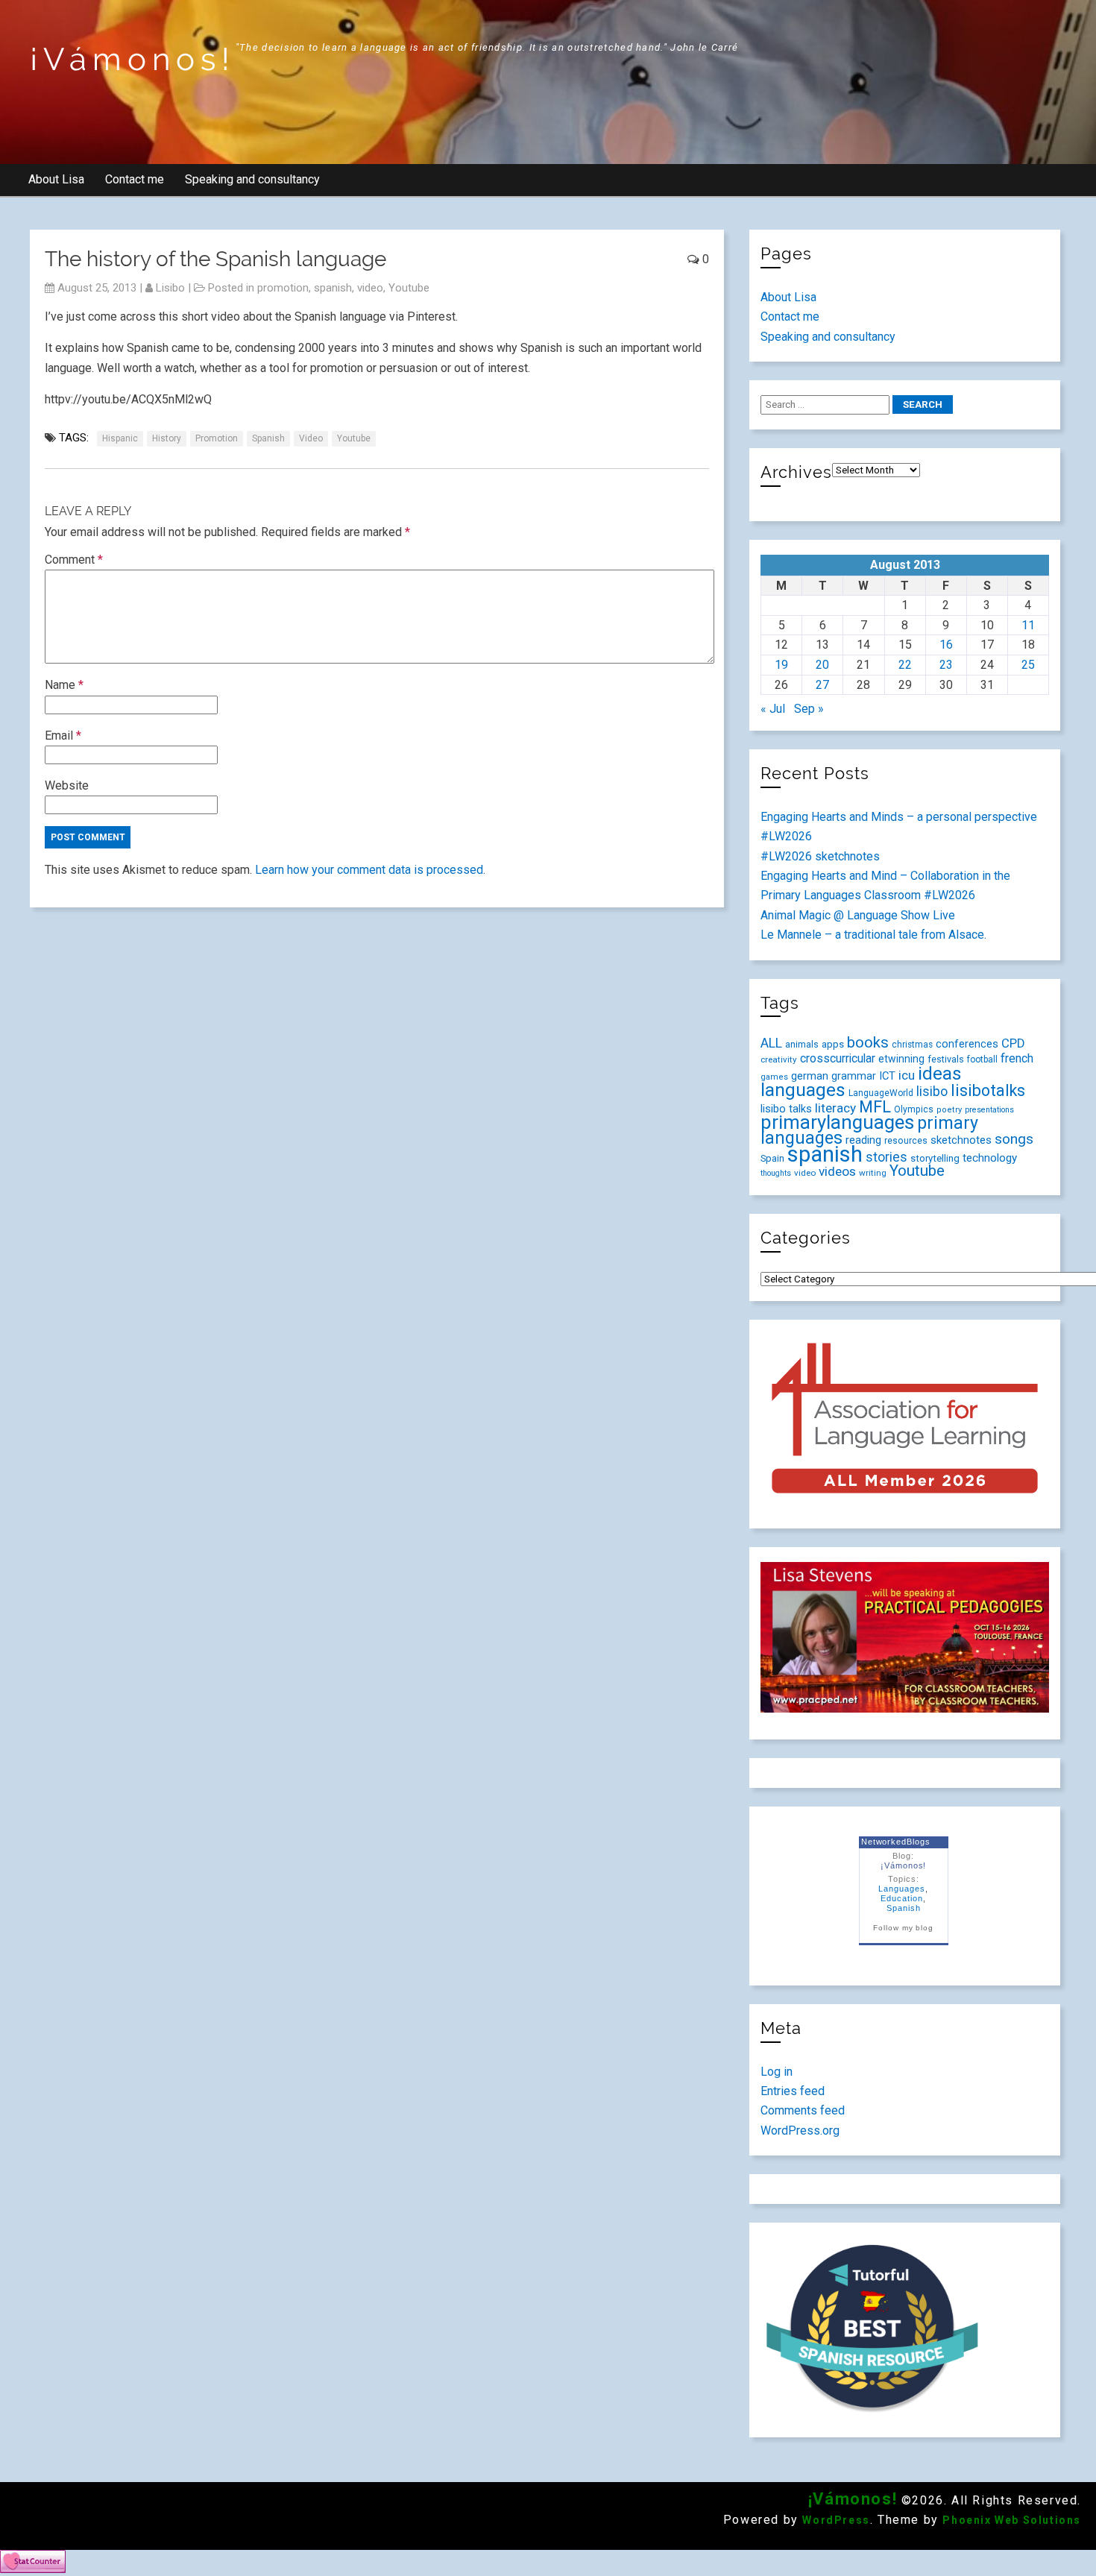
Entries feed (793, 2091)
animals (802, 1044)
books (868, 1042)
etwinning (901, 1059)
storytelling (935, 1158)
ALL (771, 1043)
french (1017, 1058)
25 (1028, 665)
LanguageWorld (881, 1093)
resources (906, 1141)
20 (822, 665)
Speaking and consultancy (252, 179)
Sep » (809, 709)
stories (886, 1157)
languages (803, 1090)
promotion (283, 288)
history (167, 438)
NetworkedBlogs (896, 1842)
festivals (946, 1059)
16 (946, 645)
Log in (777, 2072)
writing (873, 1173)
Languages (902, 1889)
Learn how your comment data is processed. (370, 870)
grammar (854, 1076)
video (370, 288)
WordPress (836, 2520)
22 (905, 665)
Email (63, 736)
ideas (940, 1073)
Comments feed (803, 2110)
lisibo (170, 288)
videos (837, 1171)
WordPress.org (800, 2131)
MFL (875, 1107)
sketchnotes (961, 1140)
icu (907, 1075)
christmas (912, 1045)
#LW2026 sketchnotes (820, 856)
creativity (779, 1059)
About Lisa (56, 179)
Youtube (409, 288)
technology (990, 1158)
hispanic (120, 438)
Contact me (135, 179)
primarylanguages (837, 1122)
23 (946, 665)
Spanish (904, 1908)
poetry (949, 1110)
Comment (74, 560)
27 (822, 685)
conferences (967, 1044)
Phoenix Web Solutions (1012, 2520)
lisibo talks (786, 1109)
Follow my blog (903, 1928)
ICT (887, 1076)
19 (781, 665)
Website (67, 785)
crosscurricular (838, 1058)
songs (1014, 1139)
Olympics (914, 1109)
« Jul (773, 709)
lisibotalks (988, 1090)
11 (1028, 625)
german (810, 1076)
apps (833, 1044)
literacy (835, 1108)
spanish (333, 288)
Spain (772, 1158)
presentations (989, 1110)
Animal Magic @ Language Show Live (858, 915)
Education (902, 1898)
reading (863, 1140)
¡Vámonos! (133, 59)
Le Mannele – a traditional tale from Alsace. (873, 935)
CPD (1013, 1043)
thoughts (776, 1173)
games (774, 1077)
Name (64, 685)
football (982, 1059)
